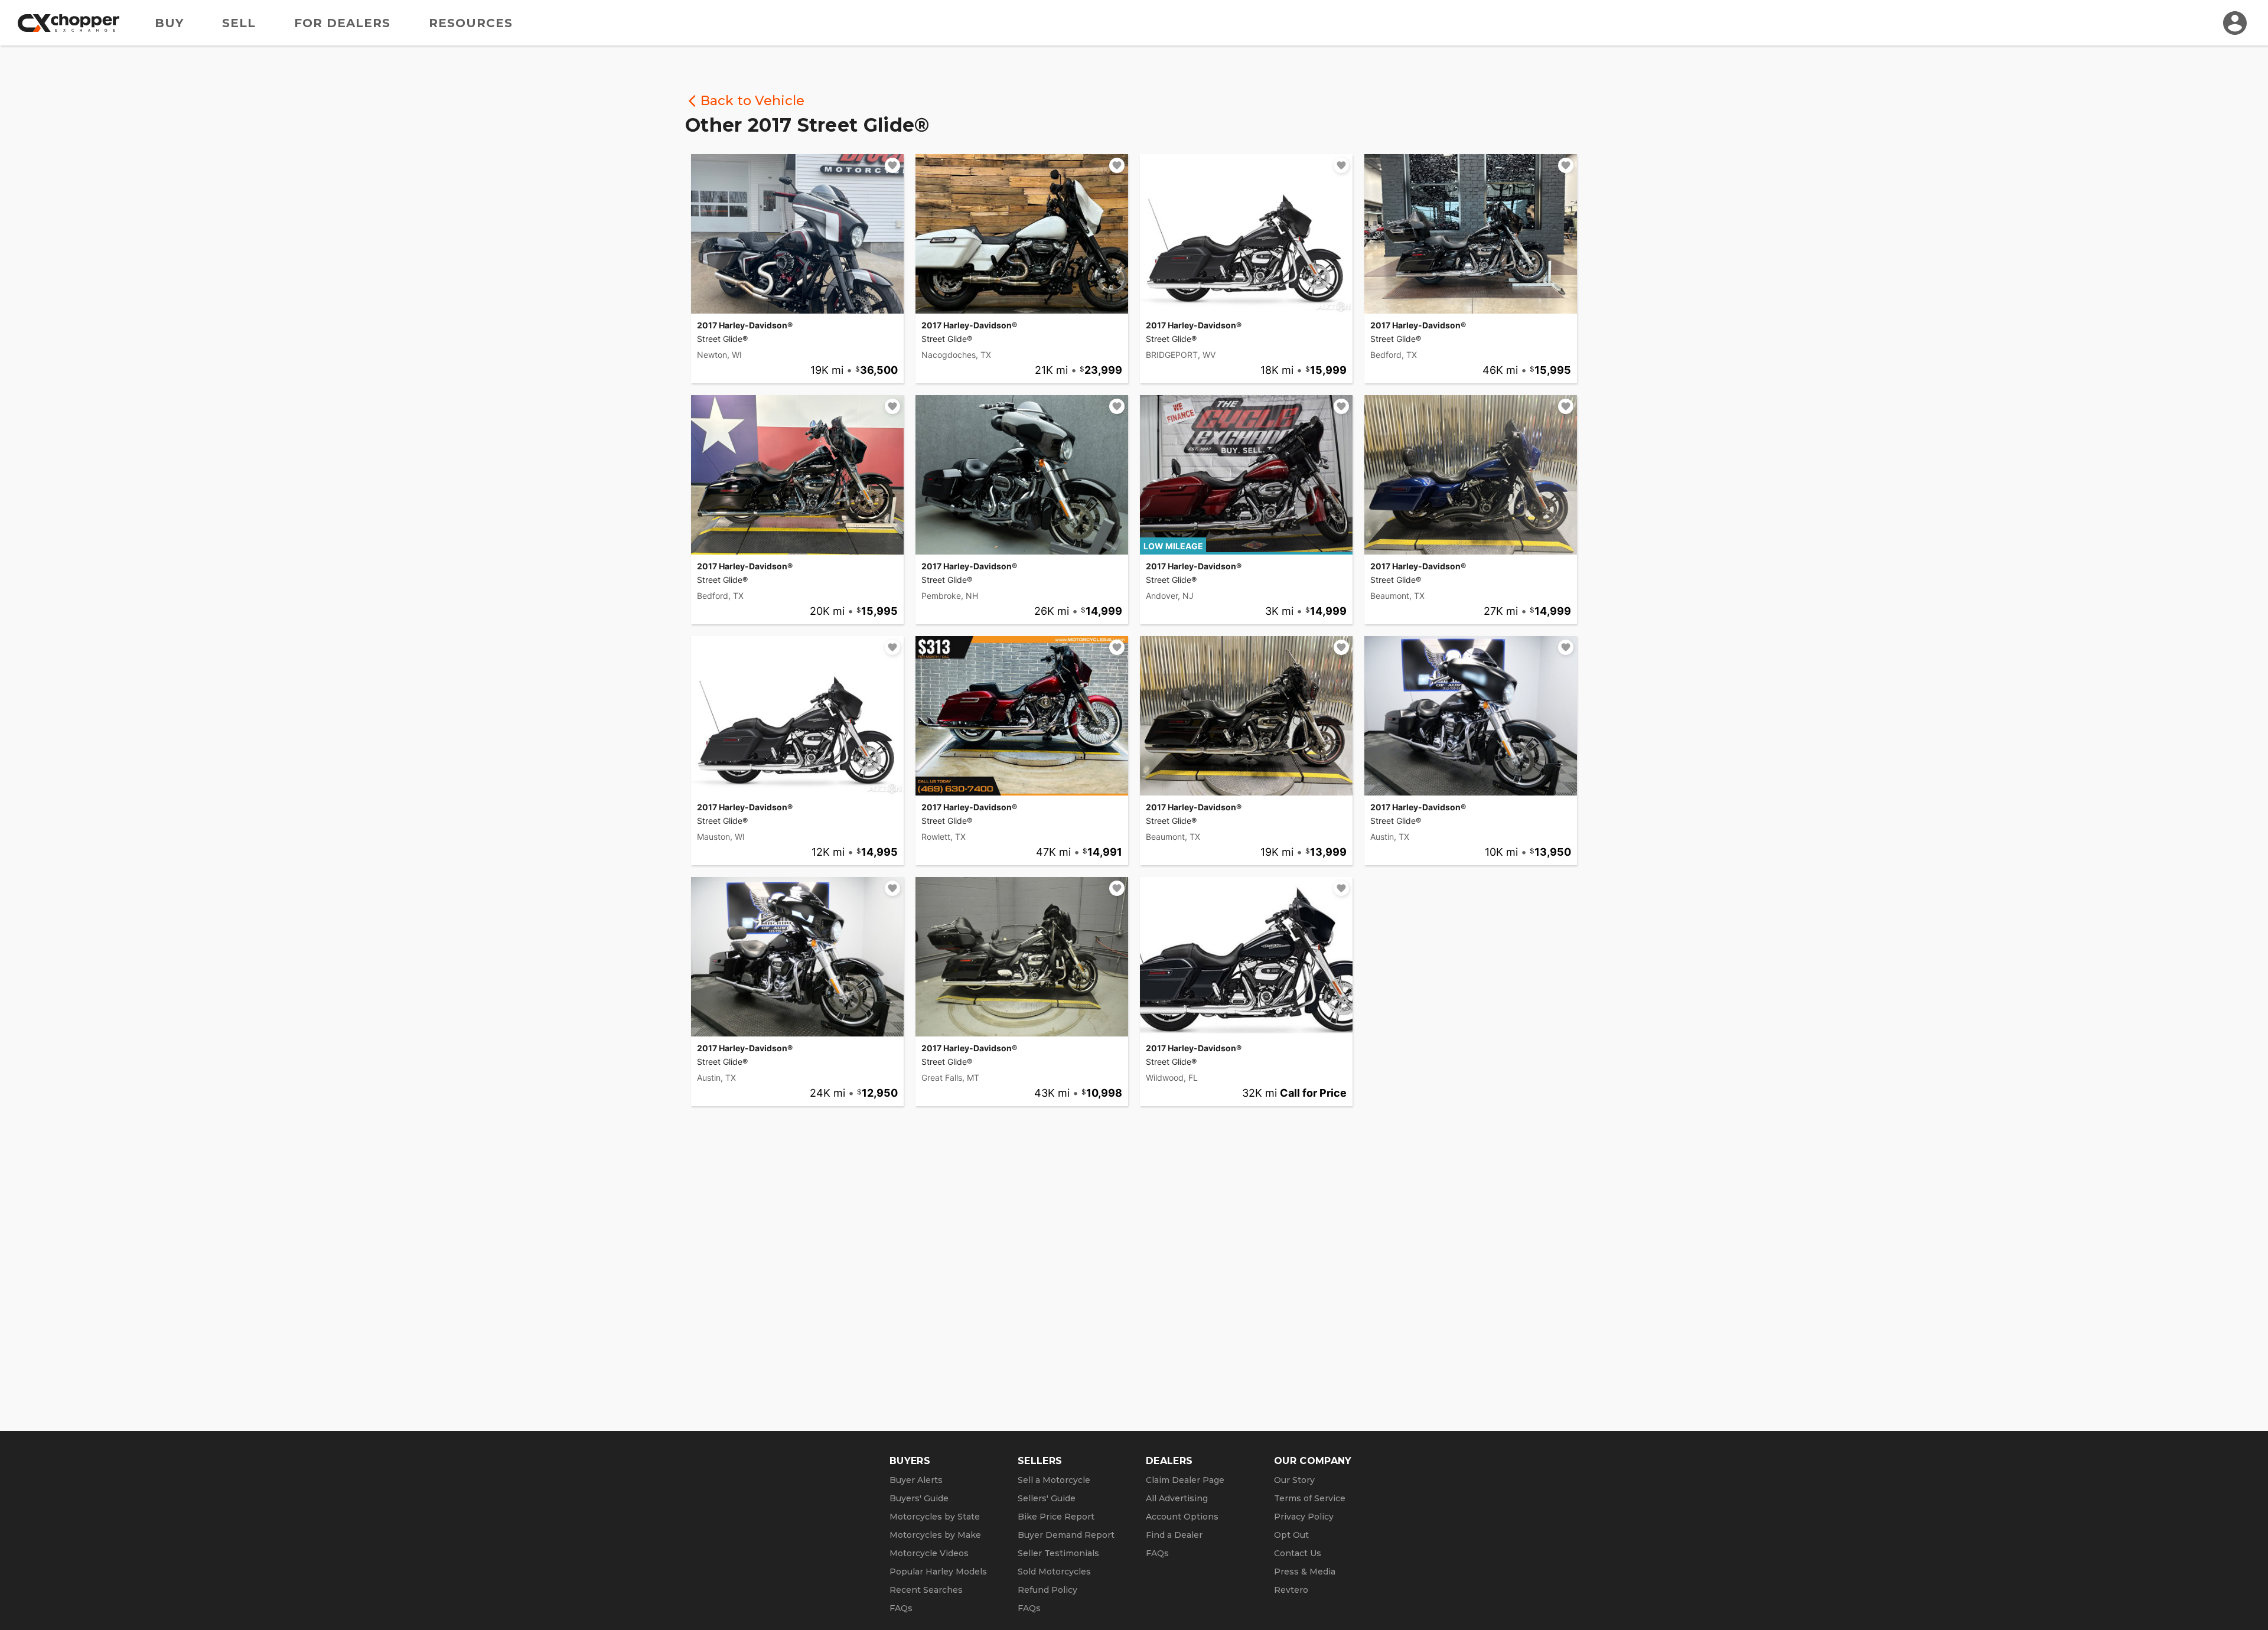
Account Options (1182, 1517)
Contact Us (1298, 1553)
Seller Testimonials (1058, 1553)
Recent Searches (926, 1590)
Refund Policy (1047, 1590)
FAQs (901, 1608)
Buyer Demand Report (1066, 1535)
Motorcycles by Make (935, 1535)
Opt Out (1291, 1535)
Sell (239, 23)
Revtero (1291, 1590)
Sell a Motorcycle (1054, 1480)
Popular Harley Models (938, 1572)
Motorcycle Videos (929, 1553)
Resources (471, 23)
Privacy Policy (1304, 1517)
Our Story (1294, 1480)
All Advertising (1177, 1498)
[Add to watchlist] (892, 165)
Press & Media (1305, 1572)
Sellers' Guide (1047, 1498)
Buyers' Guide (919, 1498)
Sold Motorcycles (1054, 1572)
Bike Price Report (1056, 1517)
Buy (169, 23)
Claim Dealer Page (1185, 1480)
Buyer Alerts (916, 1480)
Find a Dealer (1174, 1535)
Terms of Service (1310, 1498)
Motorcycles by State (935, 1517)
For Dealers (342, 23)
